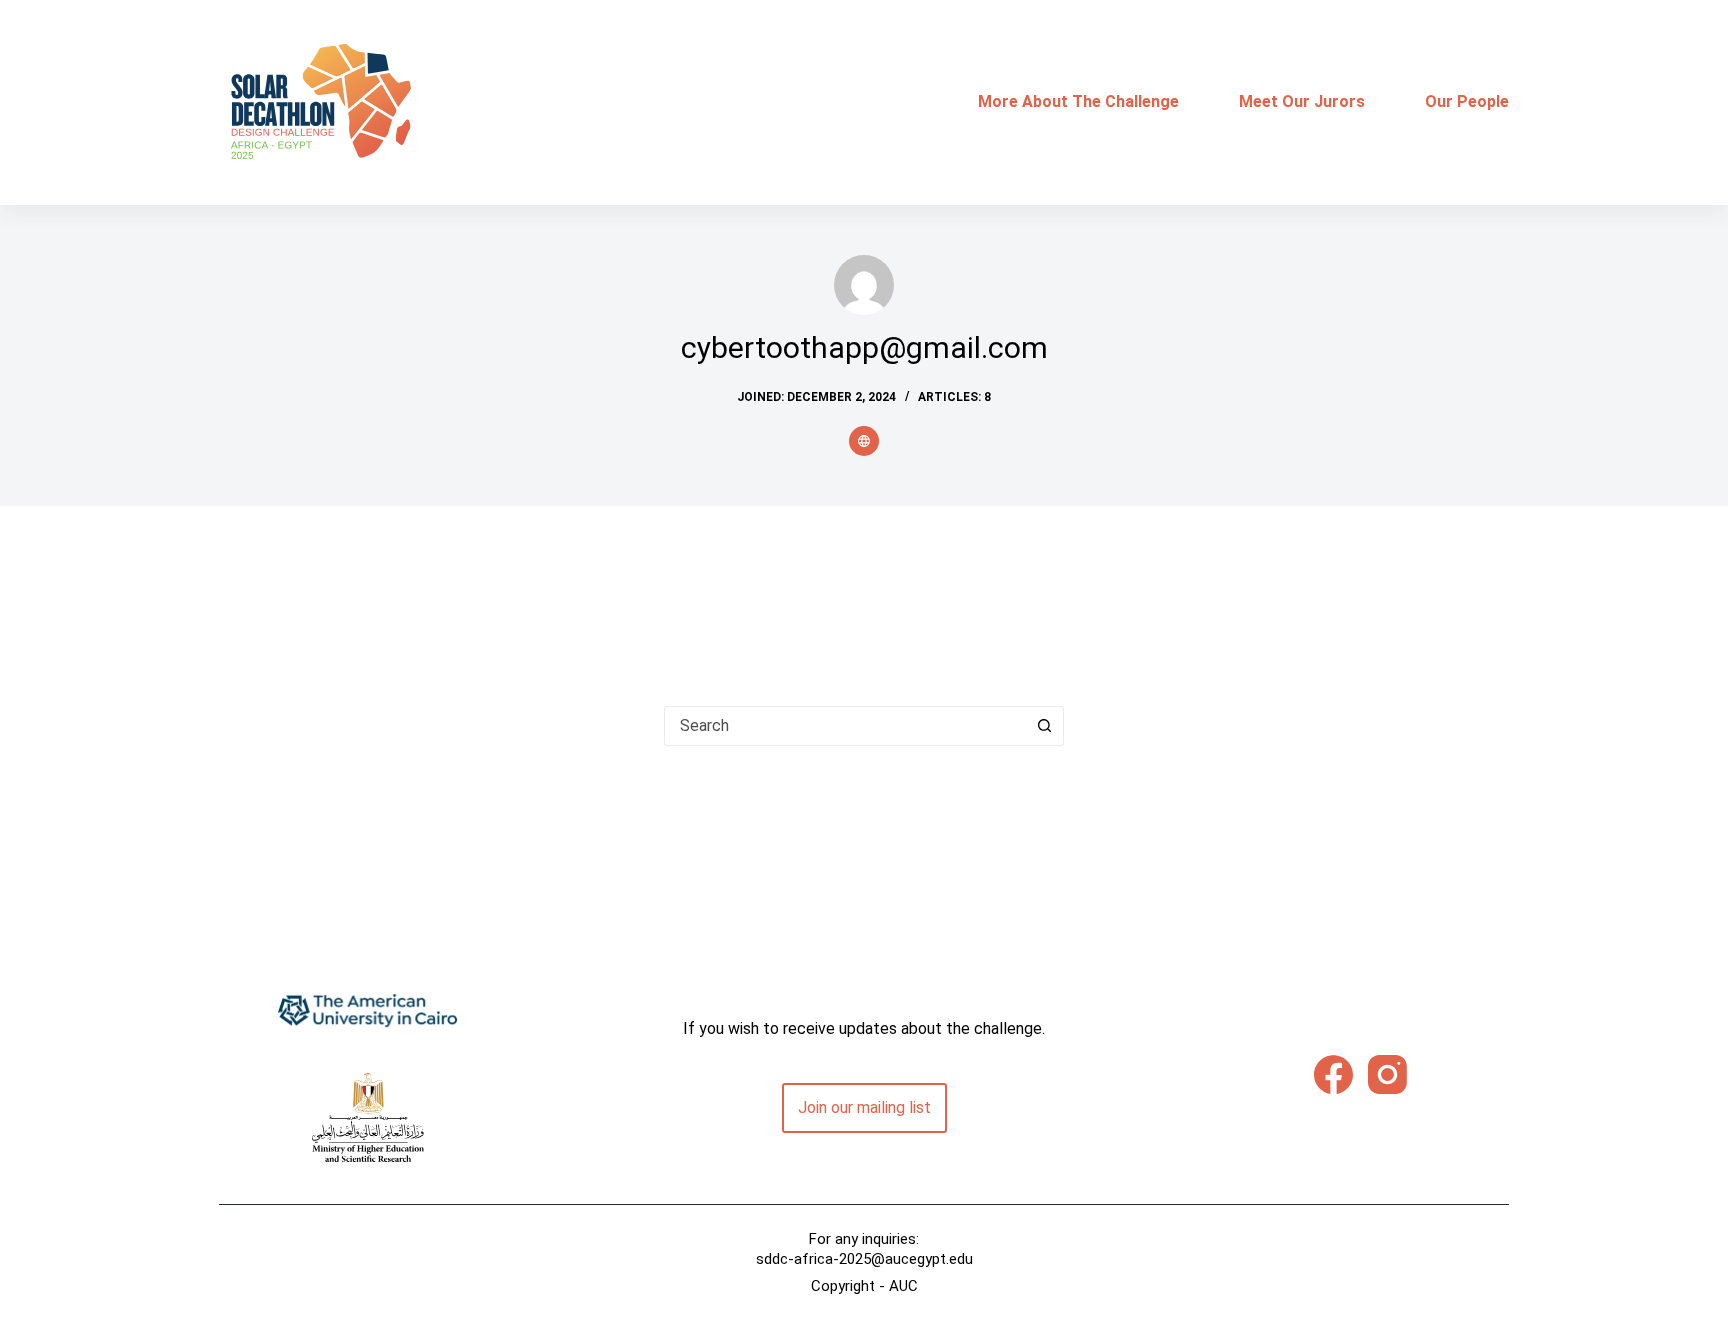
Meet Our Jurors (1302, 101)
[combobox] (845, 726)
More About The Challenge (1078, 101)
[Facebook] (1333, 1074)
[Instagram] (1387, 1074)
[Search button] (1044, 726)
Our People (1467, 101)
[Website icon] (864, 441)
